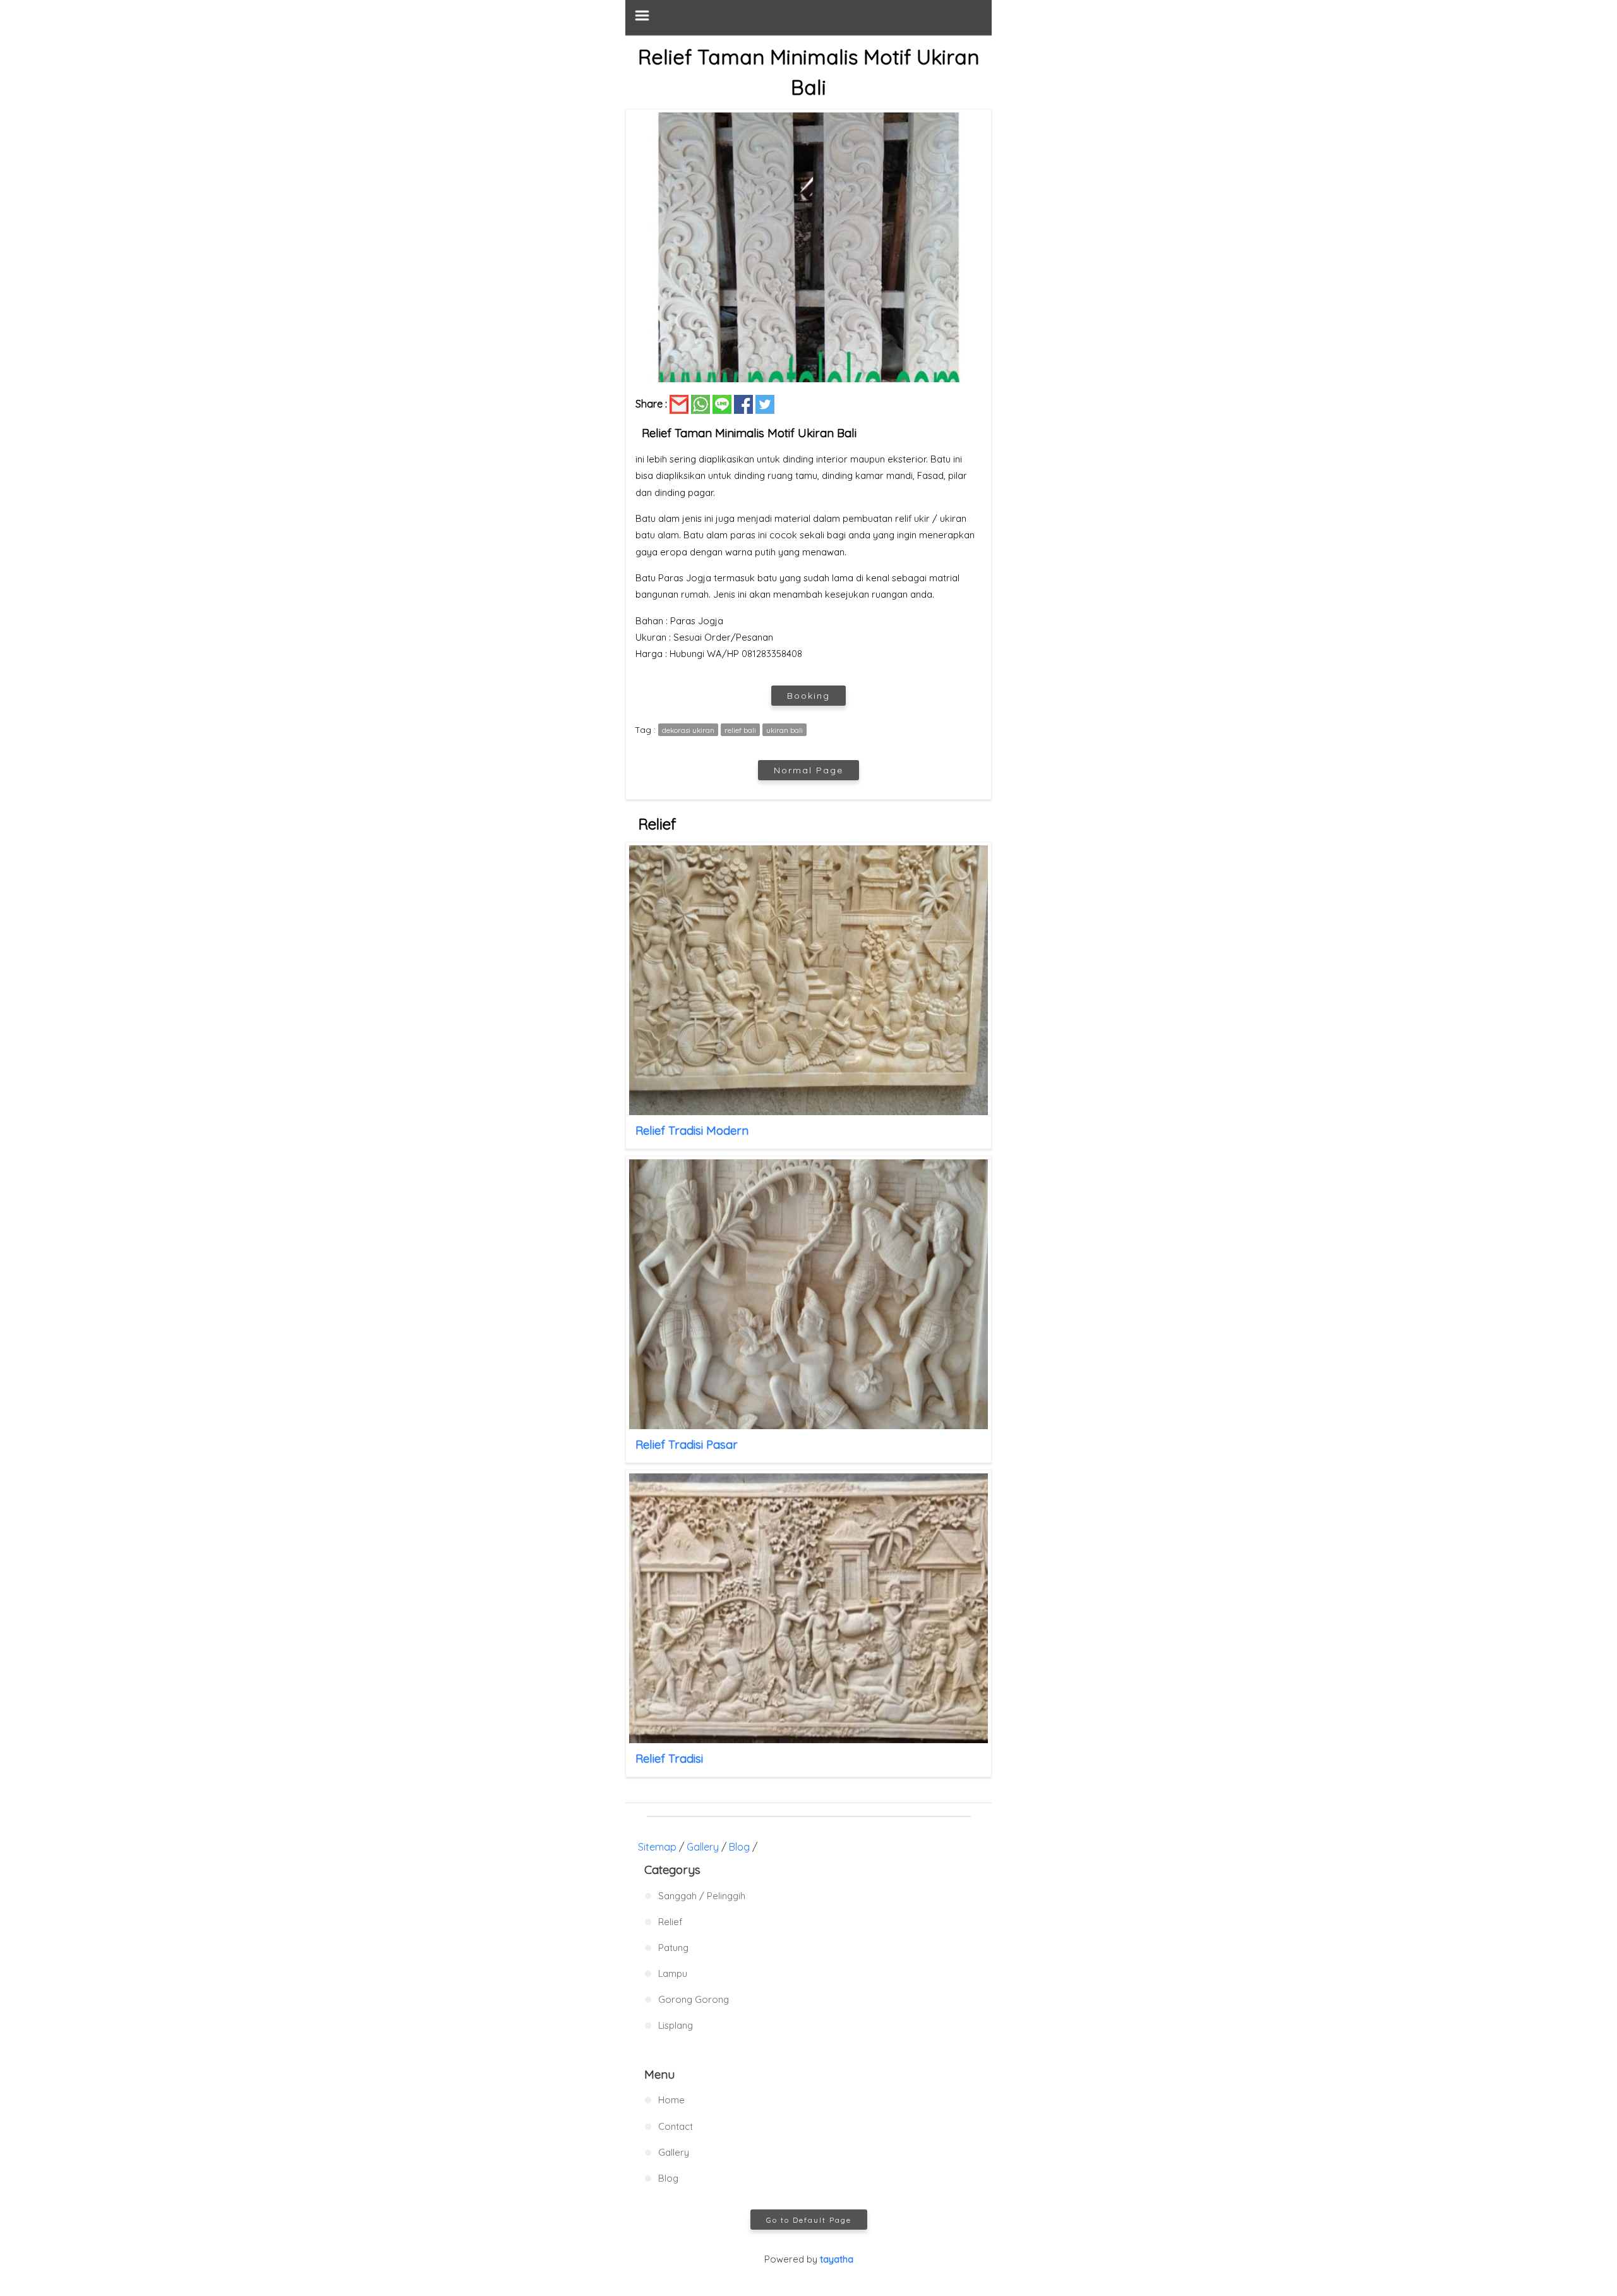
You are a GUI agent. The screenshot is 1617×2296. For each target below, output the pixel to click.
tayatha (837, 2259)
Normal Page (808, 770)
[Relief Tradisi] (808, 1608)
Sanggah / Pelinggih (702, 1896)
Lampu (673, 1973)
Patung (673, 1948)
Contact (676, 2126)
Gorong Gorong (694, 1999)
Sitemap (657, 1847)
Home (671, 2100)
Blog (739, 1847)
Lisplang (676, 2025)
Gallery (703, 1847)
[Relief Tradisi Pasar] (808, 1294)
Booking (808, 696)
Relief (670, 1922)
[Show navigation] (808, 17)
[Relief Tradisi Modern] (808, 980)
